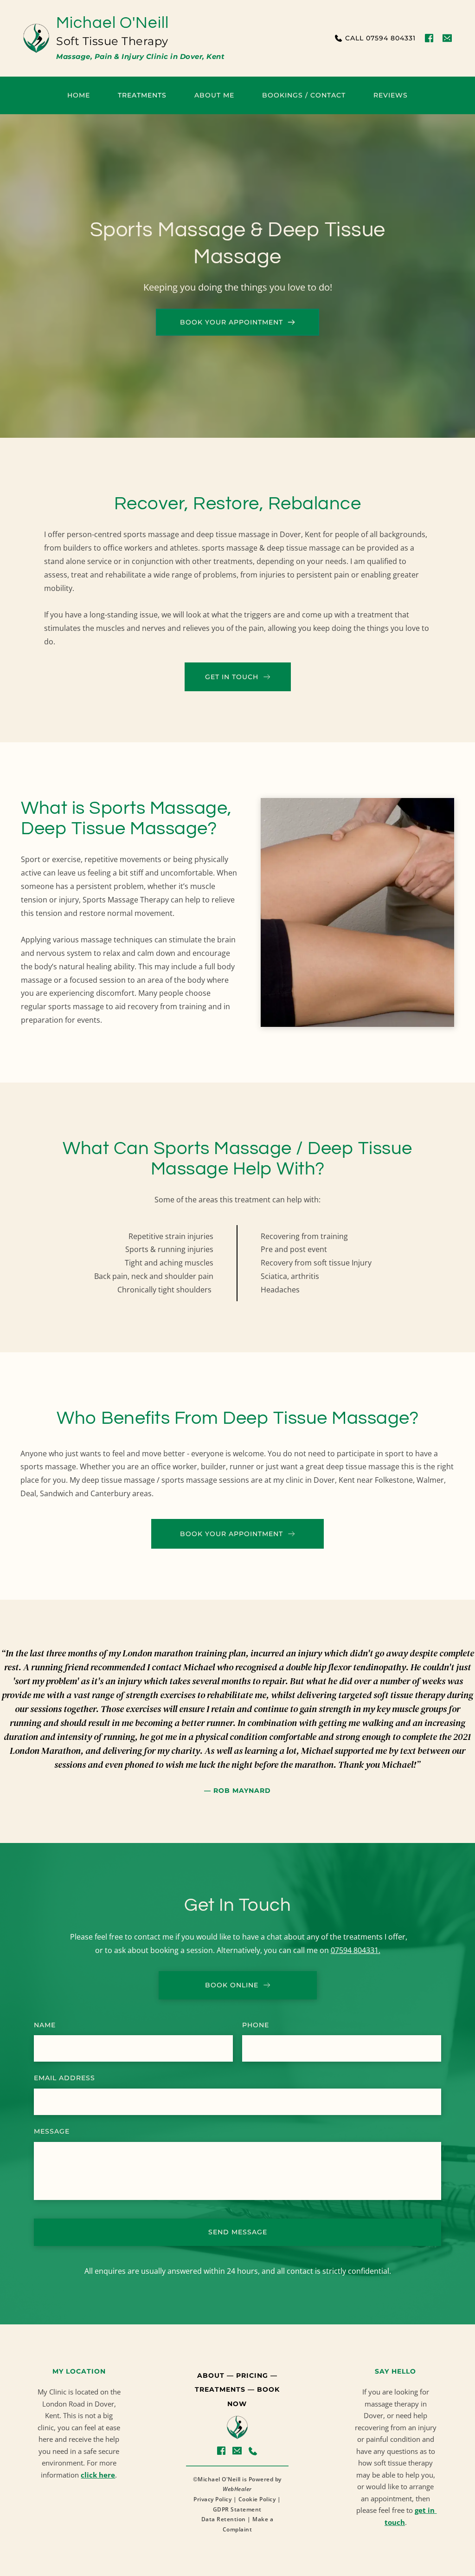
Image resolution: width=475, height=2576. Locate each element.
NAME (45, 2025)
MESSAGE (52, 2131)
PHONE (256, 2025)
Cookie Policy (257, 2499)
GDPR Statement (237, 2509)
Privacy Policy (212, 2499)
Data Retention (224, 2519)
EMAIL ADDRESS (64, 2078)
